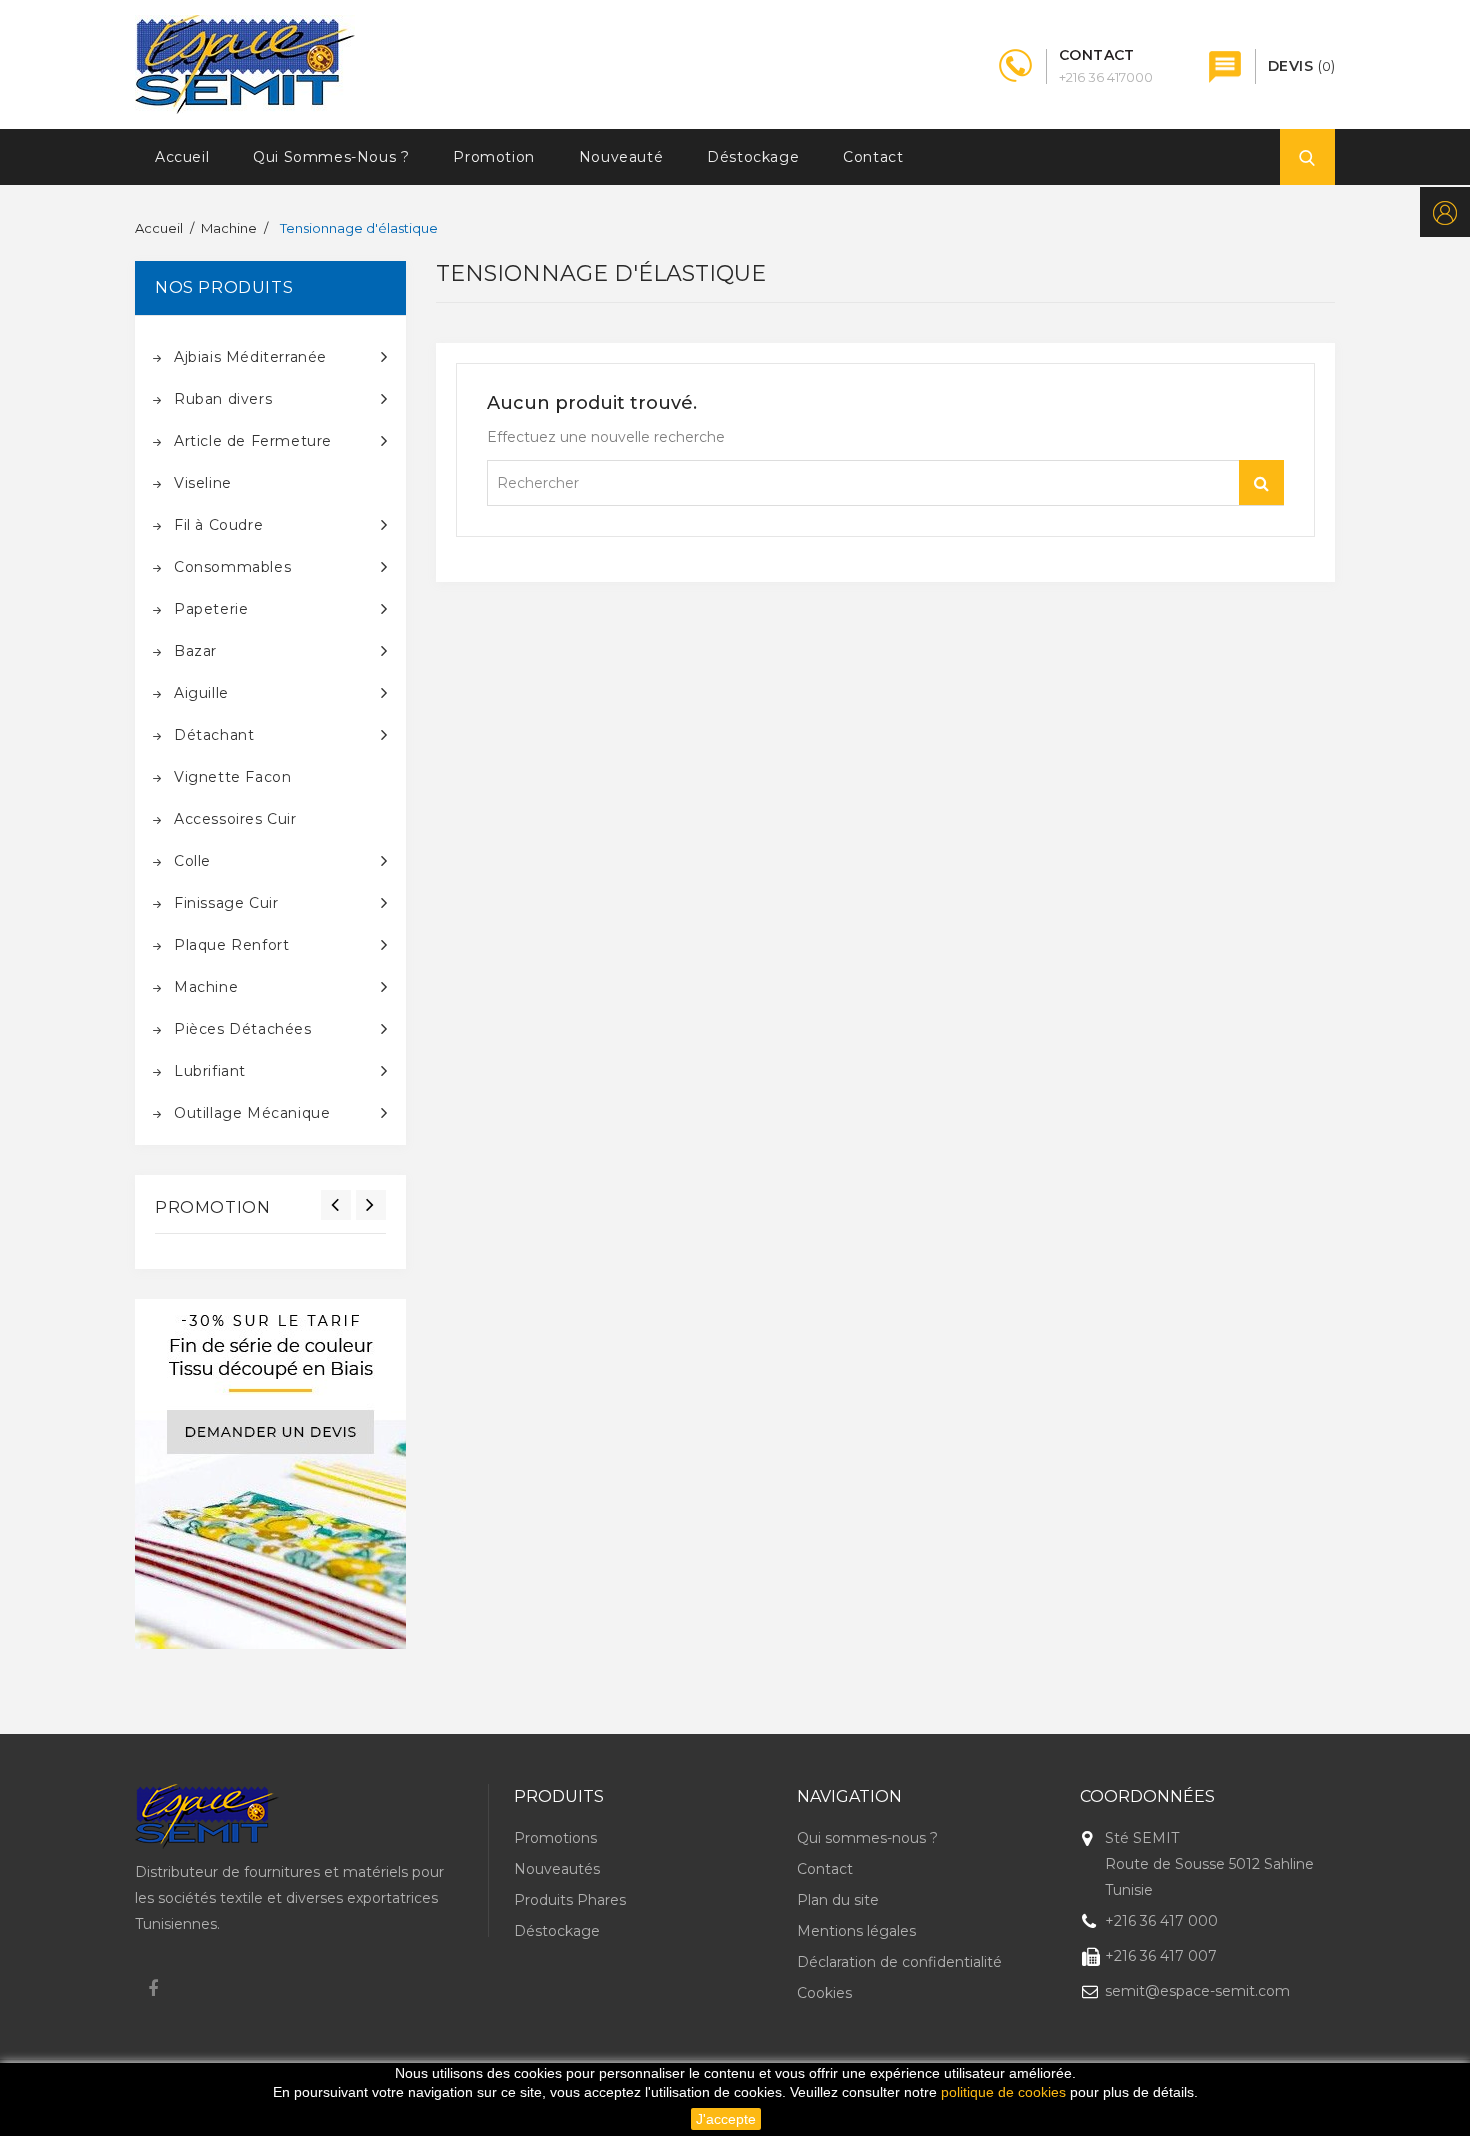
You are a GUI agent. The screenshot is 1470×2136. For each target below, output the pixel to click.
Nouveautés (557, 1869)
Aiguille (201, 693)
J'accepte (726, 2119)
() (1301, 66)
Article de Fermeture (253, 441)
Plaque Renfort (231, 945)
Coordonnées (1147, 1796)
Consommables (232, 567)
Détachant (214, 735)
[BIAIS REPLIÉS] (270, 1474)
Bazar (195, 651)
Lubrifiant (210, 1071)
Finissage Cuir (226, 903)
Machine (206, 987)
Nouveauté (621, 157)
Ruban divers (223, 399)
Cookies (824, 1993)
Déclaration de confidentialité (899, 1962)
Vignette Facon (232, 777)
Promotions (555, 1838)
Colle (192, 861)
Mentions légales (856, 1931)
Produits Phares (570, 1900)
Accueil (182, 157)
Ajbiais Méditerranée (250, 357)
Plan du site (838, 1900)
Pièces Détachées (243, 1029)
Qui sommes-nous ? (331, 157)
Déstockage (753, 157)
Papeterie (211, 609)
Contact (873, 157)
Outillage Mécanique (252, 1113)
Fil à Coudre (218, 525)
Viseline (203, 483)
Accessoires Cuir (235, 819)
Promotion (493, 157)
